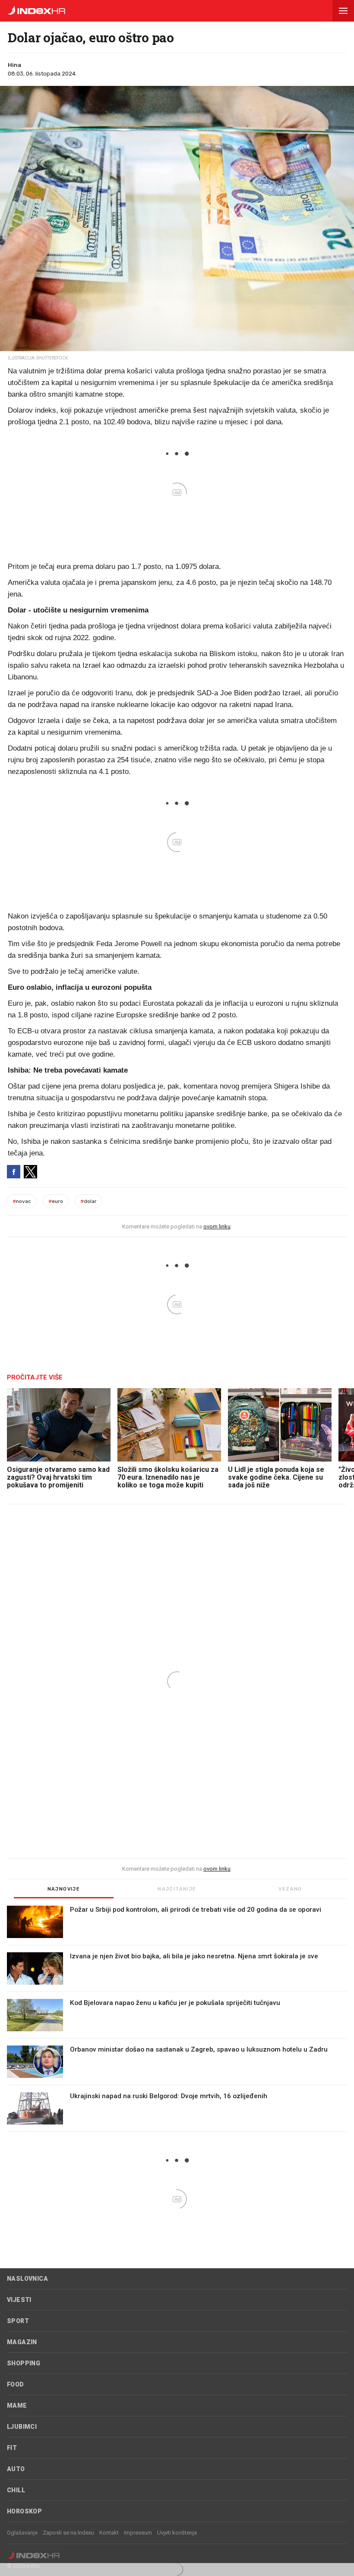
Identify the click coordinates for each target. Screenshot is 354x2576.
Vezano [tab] (290, 1889)
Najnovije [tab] (64, 1889)
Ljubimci (22, 2427)
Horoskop (24, 2511)
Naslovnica (27, 2279)
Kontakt (109, 2533)
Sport (18, 2321)
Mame (17, 2406)
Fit (12, 2448)
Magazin (22, 2342)
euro (56, 1201)
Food (16, 2384)
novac (22, 1201)
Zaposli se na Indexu (68, 2533)
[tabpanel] (177, 2019)
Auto (16, 2469)
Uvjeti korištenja (177, 2533)
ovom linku (217, 1226)
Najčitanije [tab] (177, 1889)
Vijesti (19, 2300)
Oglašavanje (22, 2533)
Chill (16, 2490)
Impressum (138, 2533)
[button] (343, 11)
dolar (88, 1201)
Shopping (24, 2363)
